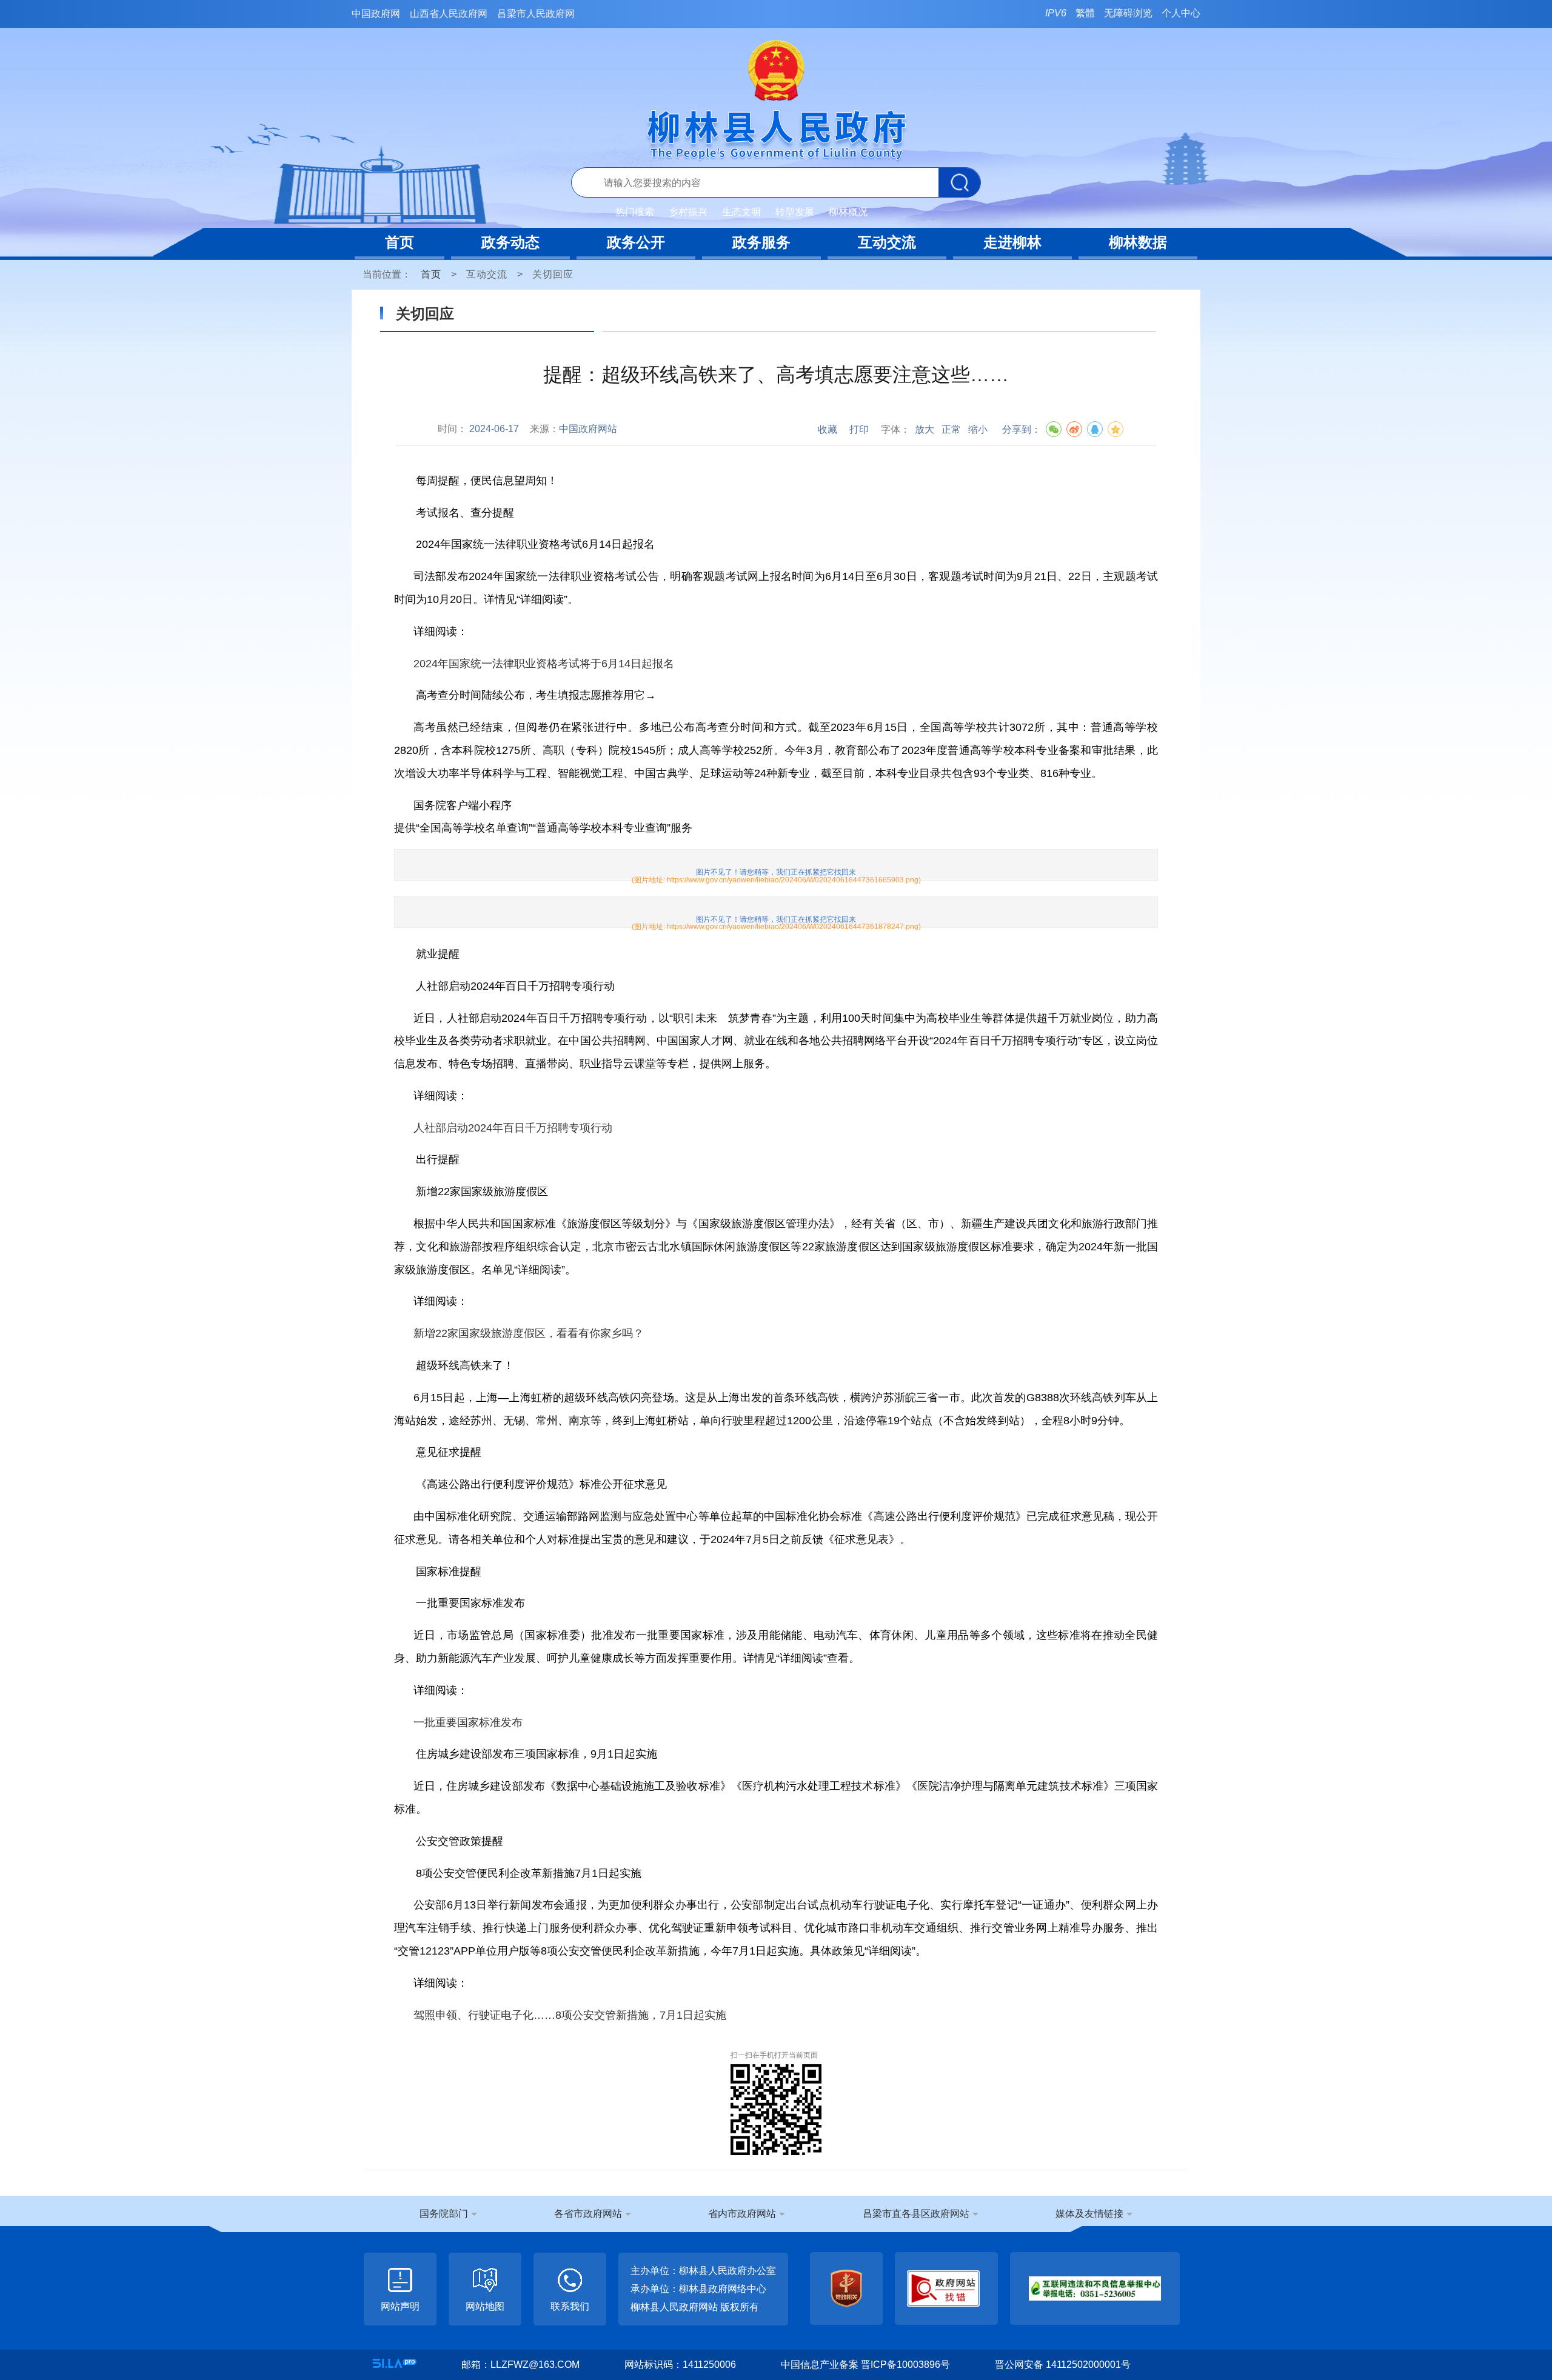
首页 (400, 242)
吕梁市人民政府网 (536, 14)
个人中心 (1181, 13)
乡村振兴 (688, 212)
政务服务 (761, 242)
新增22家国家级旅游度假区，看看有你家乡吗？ (529, 1333)
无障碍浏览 (1128, 13)
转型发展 (795, 212)
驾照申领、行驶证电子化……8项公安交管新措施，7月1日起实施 (570, 2015)
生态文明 (741, 212)
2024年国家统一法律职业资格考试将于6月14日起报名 (544, 664)
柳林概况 (848, 212)
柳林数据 (1138, 242)
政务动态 (510, 242)
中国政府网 (376, 14)
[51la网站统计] (395, 2363)
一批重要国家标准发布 (468, 1722)
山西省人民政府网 (449, 14)
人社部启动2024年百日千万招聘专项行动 (513, 1128)
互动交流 (887, 242)
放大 (925, 429)
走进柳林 (1012, 242)
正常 (951, 429)
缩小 (978, 429)
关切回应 (553, 274)
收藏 (828, 429)
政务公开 (636, 242)
